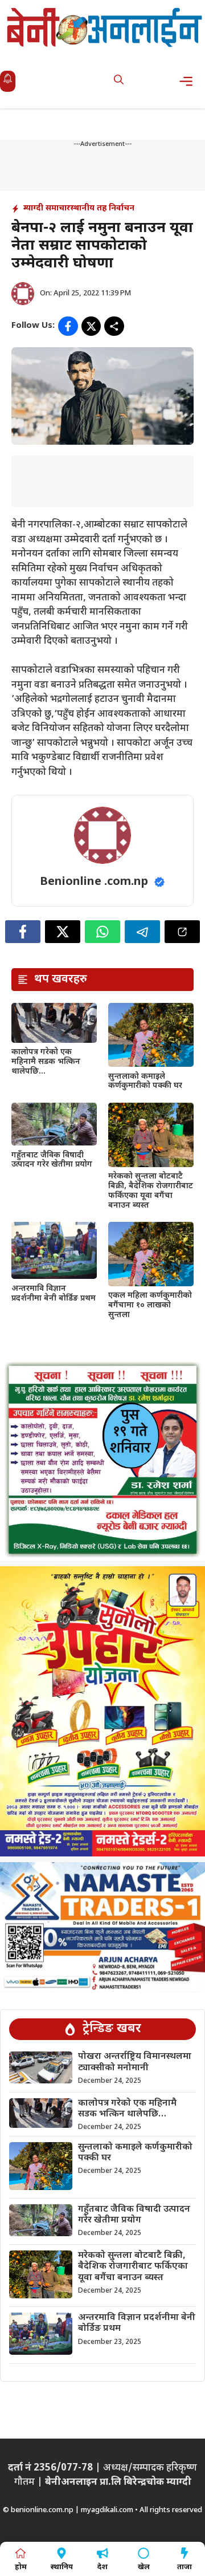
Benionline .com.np (94, 882)
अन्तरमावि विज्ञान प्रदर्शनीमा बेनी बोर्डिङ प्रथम (54, 1294)
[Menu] (189, 81)
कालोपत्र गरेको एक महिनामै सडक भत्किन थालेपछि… (46, 1062)
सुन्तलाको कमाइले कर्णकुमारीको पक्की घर (145, 1082)
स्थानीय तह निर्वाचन (102, 208)
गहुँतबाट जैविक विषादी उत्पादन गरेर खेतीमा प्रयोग (52, 1160)
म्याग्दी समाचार (47, 208)
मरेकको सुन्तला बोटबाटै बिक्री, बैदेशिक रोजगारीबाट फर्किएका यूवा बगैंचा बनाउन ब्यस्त (151, 1191)
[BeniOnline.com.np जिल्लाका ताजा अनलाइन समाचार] (105, 27)
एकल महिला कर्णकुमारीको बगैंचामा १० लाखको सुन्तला (150, 1305)
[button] (119, 81)
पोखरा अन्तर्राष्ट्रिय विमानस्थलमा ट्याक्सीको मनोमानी (135, 2062)
